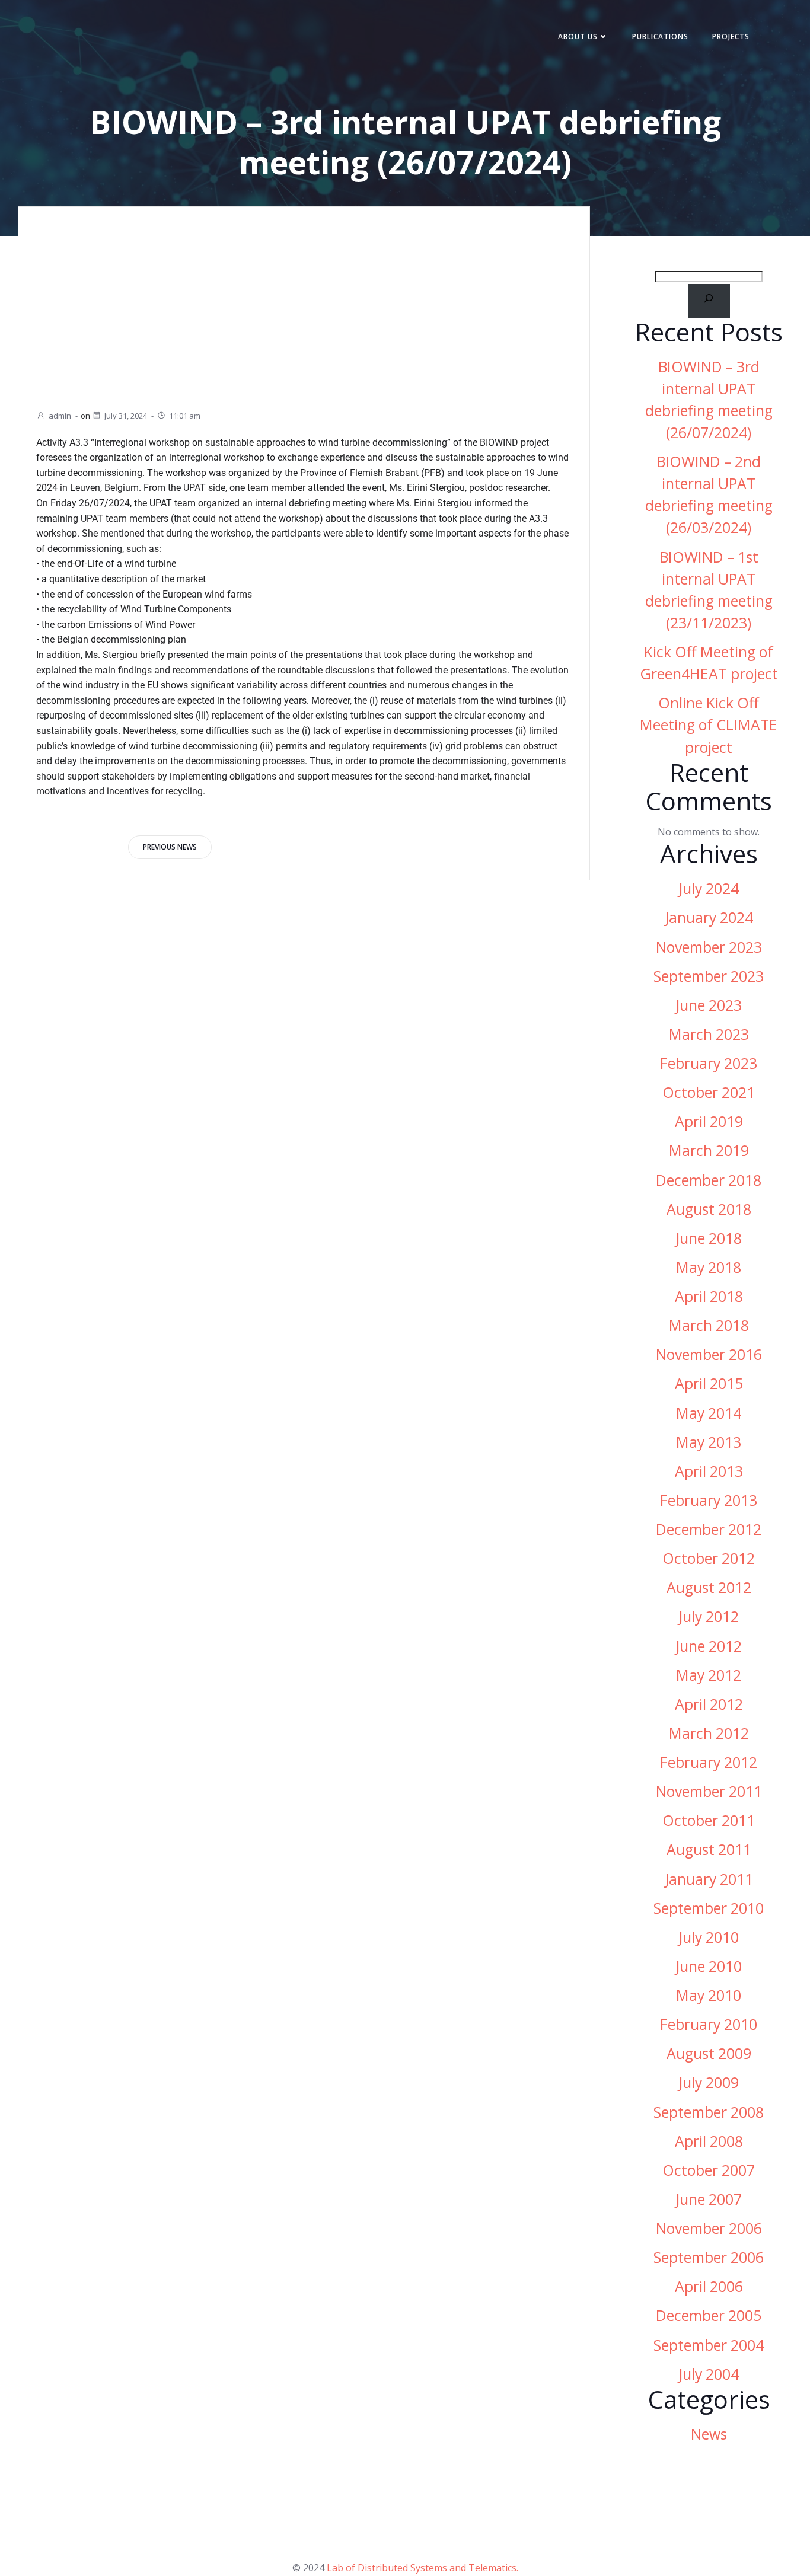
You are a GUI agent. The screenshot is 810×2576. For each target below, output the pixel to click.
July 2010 (709, 1937)
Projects (731, 36)
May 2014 (709, 1413)
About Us (578, 36)
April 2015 (709, 1383)
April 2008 (709, 2141)
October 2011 (709, 1820)
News (709, 2434)
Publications (660, 36)
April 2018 (709, 1296)
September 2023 (709, 976)
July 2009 (709, 2082)
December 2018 (709, 1180)
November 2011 (709, 1791)
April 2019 (709, 1121)
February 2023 (709, 1063)
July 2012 (709, 1616)
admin (60, 416)
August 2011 (709, 1849)
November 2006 (709, 2228)
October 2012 (709, 1558)
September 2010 (709, 1908)
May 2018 (709, 1267)
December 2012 (709, 1529)
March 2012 (709, 1733)
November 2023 (709, 947)
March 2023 (709, 1034)
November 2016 (709, 1354)
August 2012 (709, 1587)
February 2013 (709, 1500)
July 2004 (709, 2374)
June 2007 (709, 2199)
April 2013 (709, 1471)
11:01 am (185, 416)
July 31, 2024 (126, 416)
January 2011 (709, 1879)
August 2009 (709, 2053)
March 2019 (709, 1150)
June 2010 (709, 1966)
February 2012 (709, 1762)
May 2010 (709, 1995)
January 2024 (709, 917)
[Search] (709, 301)
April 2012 (709, 1704)
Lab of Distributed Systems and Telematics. (422, 2568)
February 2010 (709, 2024)
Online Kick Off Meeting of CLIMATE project (709, 725)
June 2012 (709, 1646)
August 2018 (709, 1209)
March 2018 (709, 1325)
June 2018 (709, 1238)
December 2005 (709, 2315)
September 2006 (709, 2257)
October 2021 (709, 1092)
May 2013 (709, 1442)
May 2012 (709, 1675)
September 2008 (709, 2112)
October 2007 (709, 2170)
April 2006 (709, 2286)
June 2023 (709, 1005)
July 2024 (709, 888)
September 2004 (709, 2345)
